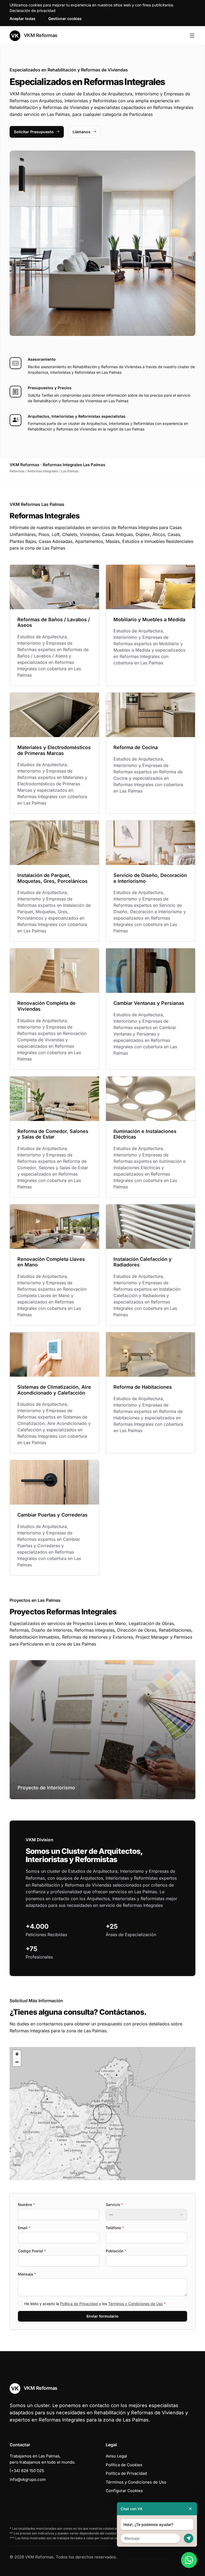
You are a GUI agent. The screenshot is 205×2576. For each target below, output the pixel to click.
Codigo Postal (32, 2251)
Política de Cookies (124, 2465)
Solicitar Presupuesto (34, 132)
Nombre (26, 2205)
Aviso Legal (116, 2456)
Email (24, 2228)
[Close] (190, 2509)
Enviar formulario (102, 2316)
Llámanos (82, 132)
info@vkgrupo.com (28, 2479)
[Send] (189, 2538)
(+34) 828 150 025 (27, 2471)
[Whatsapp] (189, 2560)
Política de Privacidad (79, 2304)
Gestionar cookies (65, 19)
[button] (102, 2114)
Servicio (114, 2205)
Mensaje (27, 2274)
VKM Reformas (40, 35)
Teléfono (115, 2228)
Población (116, 2251)
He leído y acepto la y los (95, 2304)
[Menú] (192, 36)
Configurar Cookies (124, 2491)
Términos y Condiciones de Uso (135, 2304)
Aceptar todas (23, 19)
